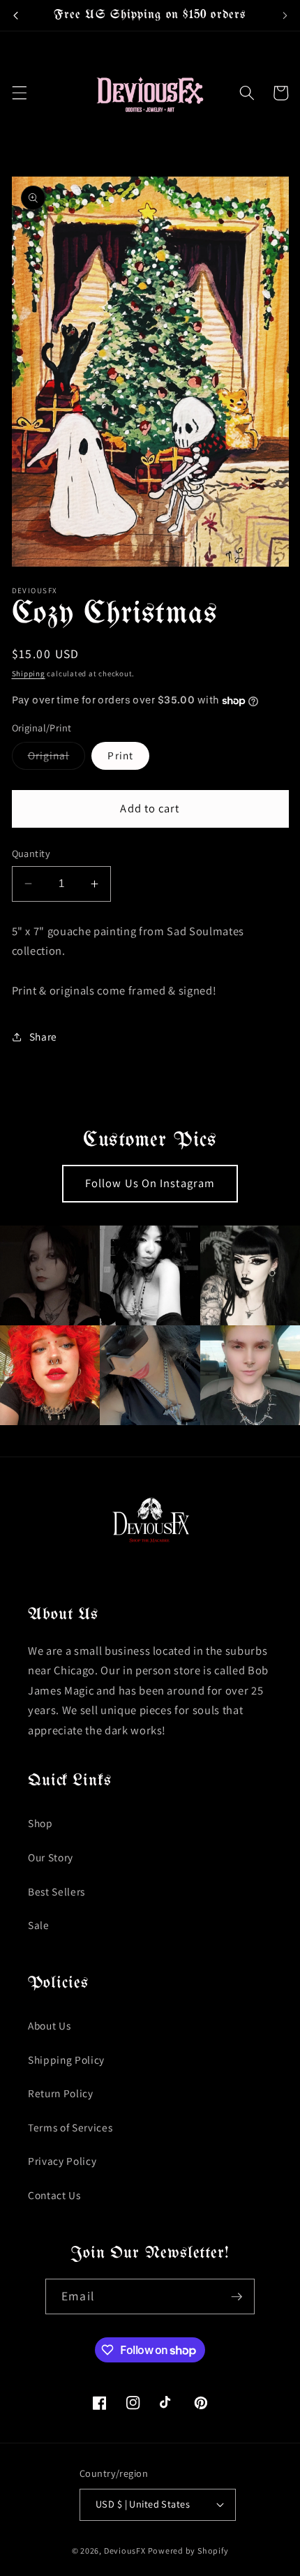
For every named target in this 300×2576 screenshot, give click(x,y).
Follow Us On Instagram (150, 1183)
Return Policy (61, 2093)
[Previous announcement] (15, 15)
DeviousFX (125, 2551)
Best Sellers (57, 1891)
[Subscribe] (237, 2297)
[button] (19, 93)
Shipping (29, 673)
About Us (49, 2025)
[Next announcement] (285, 15)
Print (120, 755)
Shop (40, 1823)
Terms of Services (70, 2127)
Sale (39, 1925)
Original (57, 758)
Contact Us (54, 2195)
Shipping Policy (66, 2060)
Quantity (31, 853)
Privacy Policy (62, 2161)
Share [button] (43, 1036)
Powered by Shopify (188, 2551)
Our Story (51, 1857)
